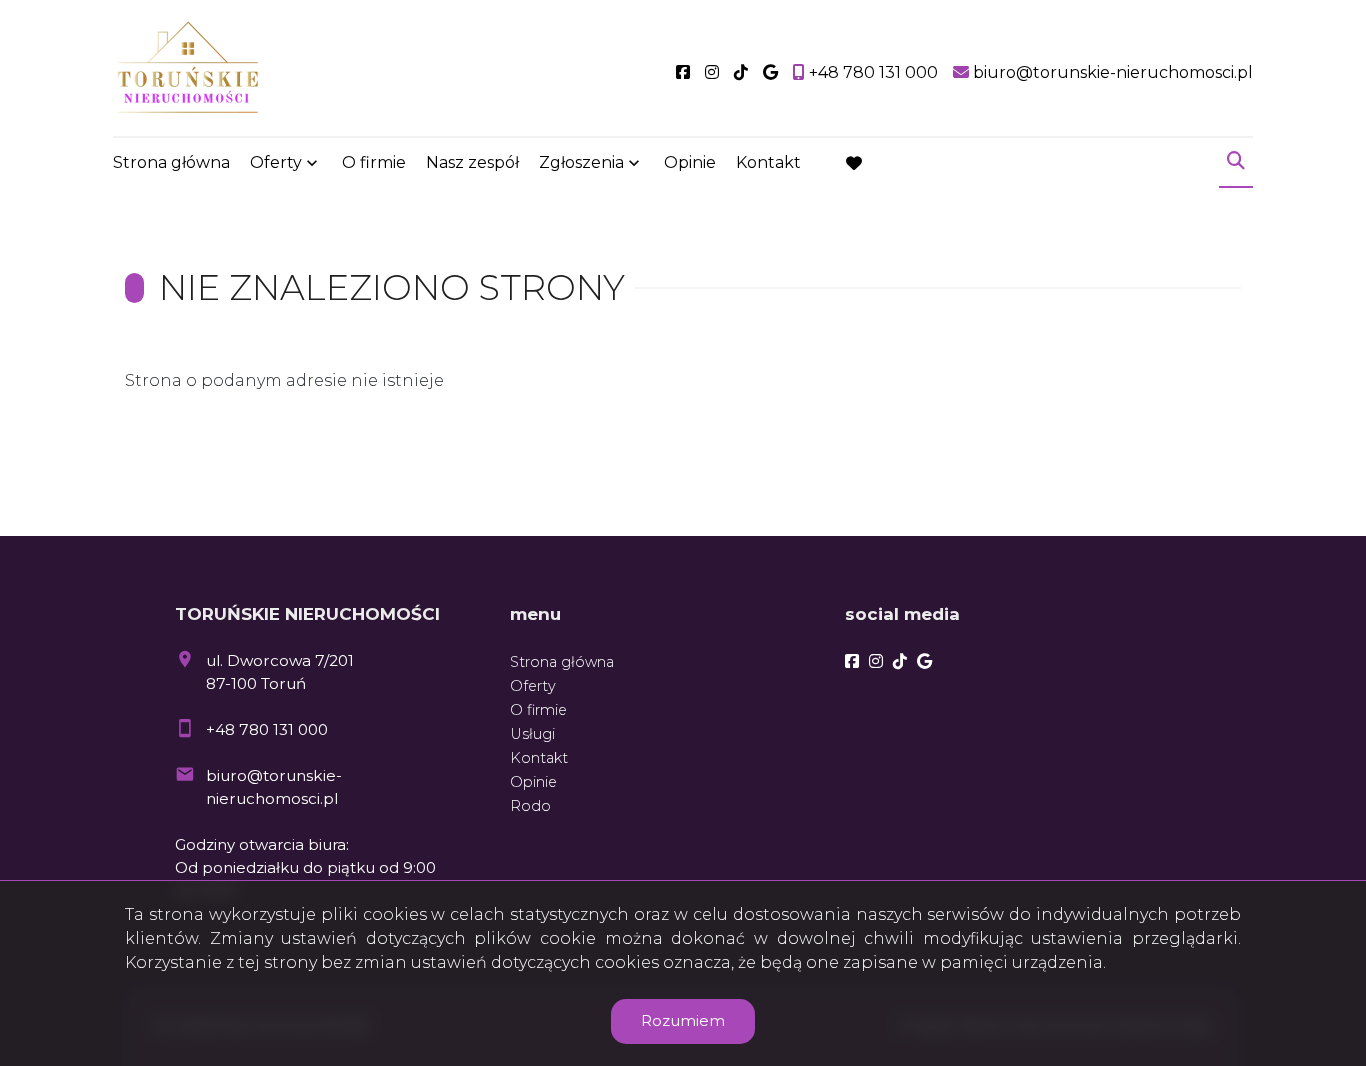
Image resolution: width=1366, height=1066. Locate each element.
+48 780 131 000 (267, 729)
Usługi (532, 734)
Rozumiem (683, 1020)
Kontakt (768, 162)
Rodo (530, 806)
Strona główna (171, 162)
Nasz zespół (472, 162)
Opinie (690, 162)
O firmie (374, 162)
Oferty (276, 162)
